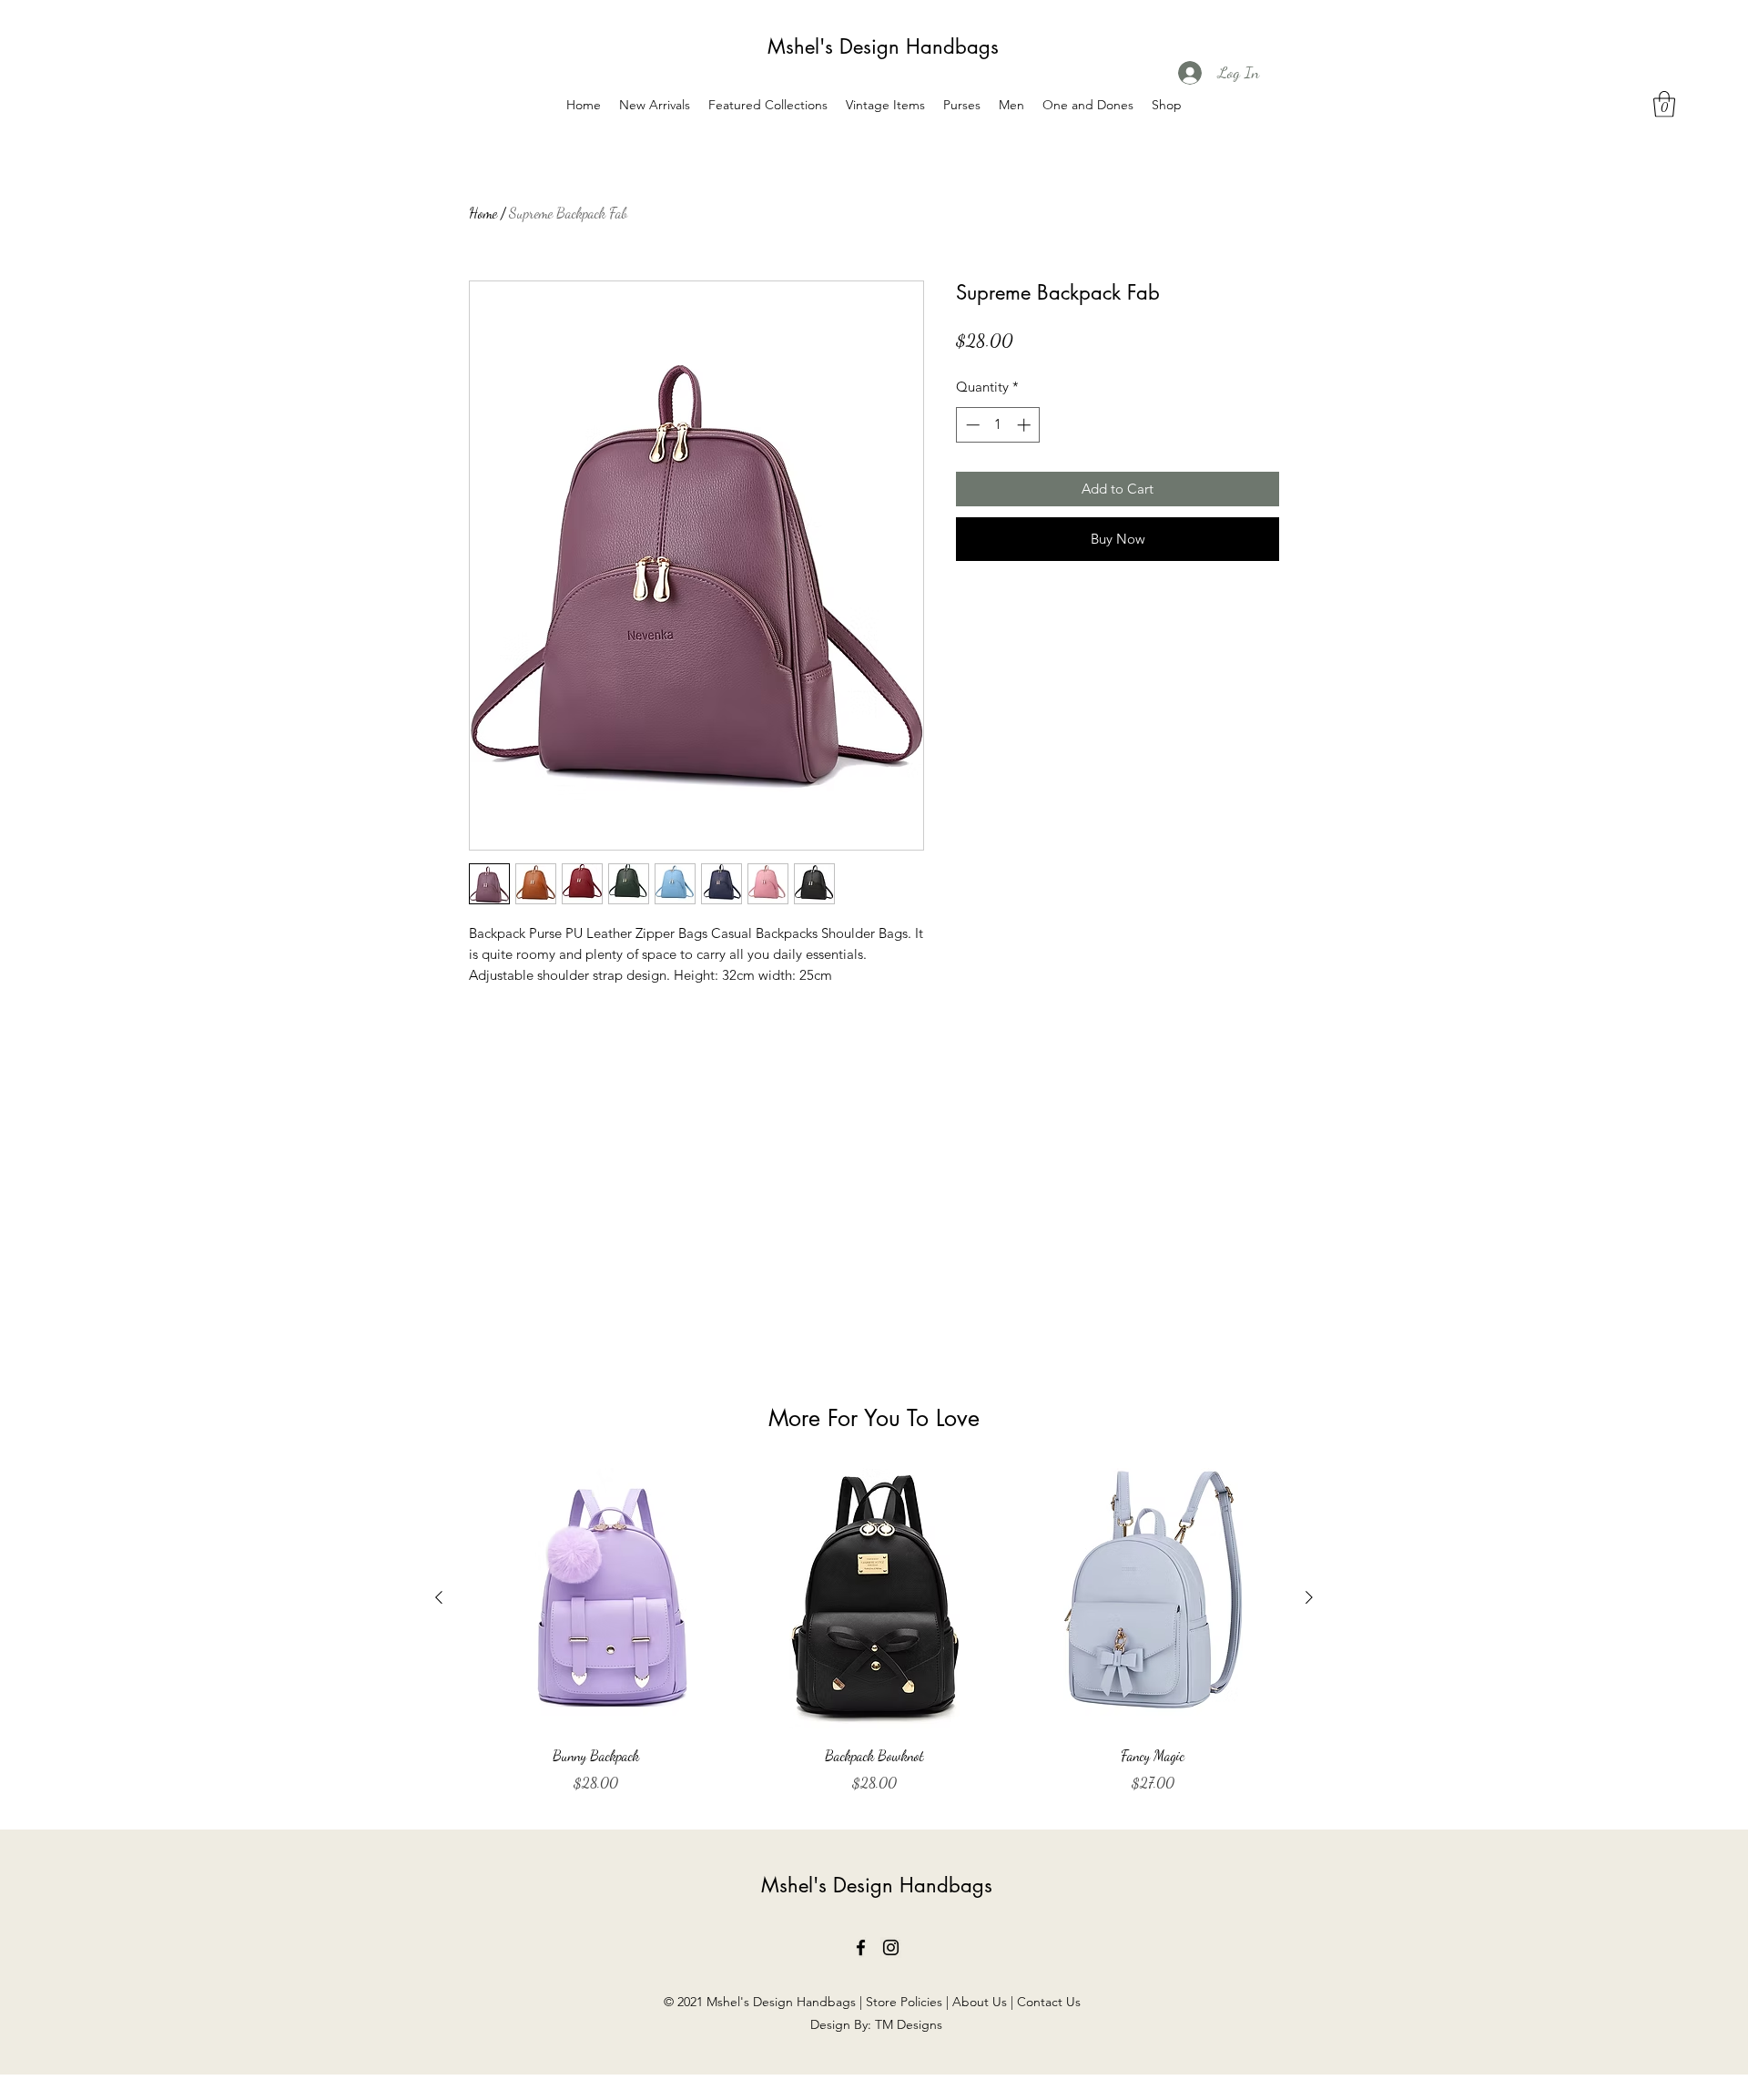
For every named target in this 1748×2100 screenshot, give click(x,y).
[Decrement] (971, 425)
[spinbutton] (998, 425)
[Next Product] (1309, 1597)
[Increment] (1026, 425)
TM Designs (909, 2024)
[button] (1664, 104)
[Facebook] (861, 1947)
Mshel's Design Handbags (883, 46)
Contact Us (1051, 2002)
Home (483, 213)
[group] (874, 1631)
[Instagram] (891, 1947)
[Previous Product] (439, 1597)
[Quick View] (595, 1598)
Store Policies (904, 2002)
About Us (980, 2002)
